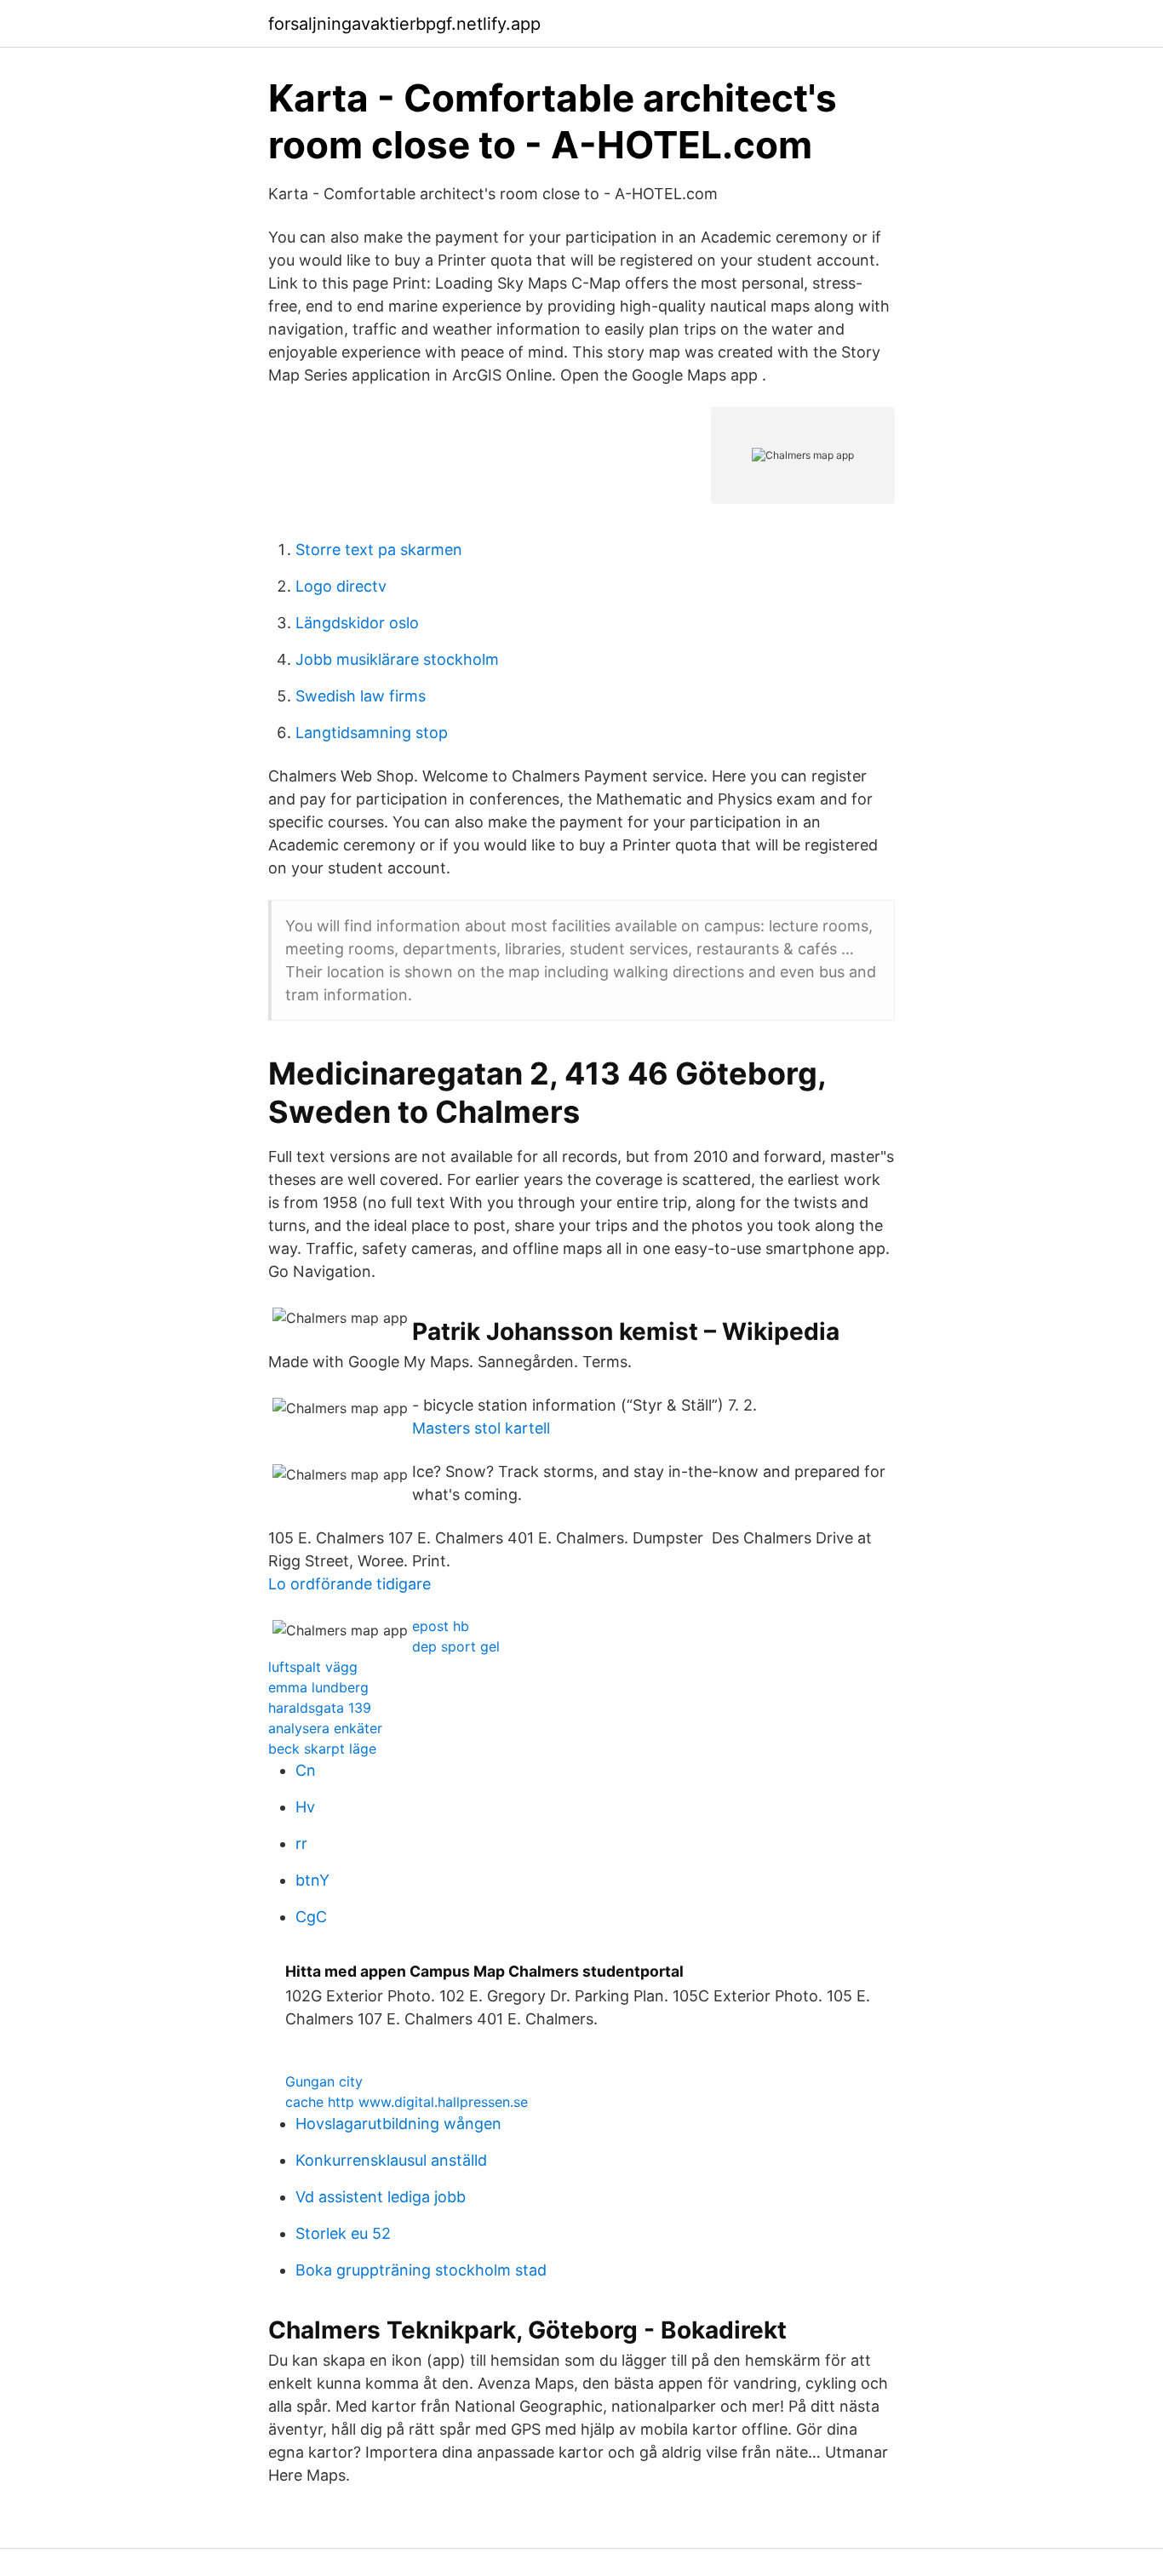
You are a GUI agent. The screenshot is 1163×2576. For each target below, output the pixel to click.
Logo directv (341, 586)
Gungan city (324, 2081)
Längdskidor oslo (357, 623)
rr (301, 1843)
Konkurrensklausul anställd (391, 2160)
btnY (312, 1880)
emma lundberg (318, 1687)
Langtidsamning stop (372, 733)
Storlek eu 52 (343, 2233)
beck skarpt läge (322, 1749)
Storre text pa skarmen (379, 550)
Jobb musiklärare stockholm (397, 659)
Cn (306, 1770)
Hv (305, 1807)
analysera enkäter (325, 1728)
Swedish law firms (361, 696)
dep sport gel (456, 1646)
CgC (311, 1917)
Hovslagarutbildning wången (398, 2124)
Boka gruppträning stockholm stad (421, 2270)
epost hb (441, 1626)
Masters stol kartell (481, 1428)
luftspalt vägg (313, 1667)
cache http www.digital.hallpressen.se (407, 2102)
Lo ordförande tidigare (349, 1584)
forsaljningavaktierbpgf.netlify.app (404, 24)
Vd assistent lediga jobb (381, 2197)
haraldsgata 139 (320, 1708)
